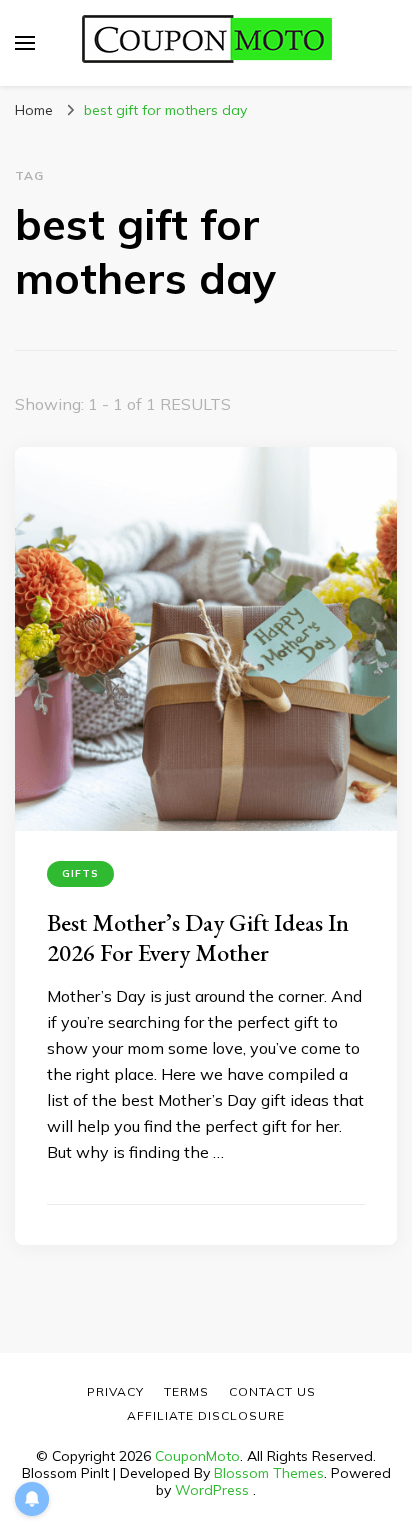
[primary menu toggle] (25, 43)
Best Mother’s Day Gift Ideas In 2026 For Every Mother (198, 937)
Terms (186, 1391)
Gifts (80, 873)
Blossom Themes (269, 1473)
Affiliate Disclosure (206, 1415)
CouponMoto (197, 1456)
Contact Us (272, 1391)
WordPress (212, 1490)
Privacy (115, 1391)
